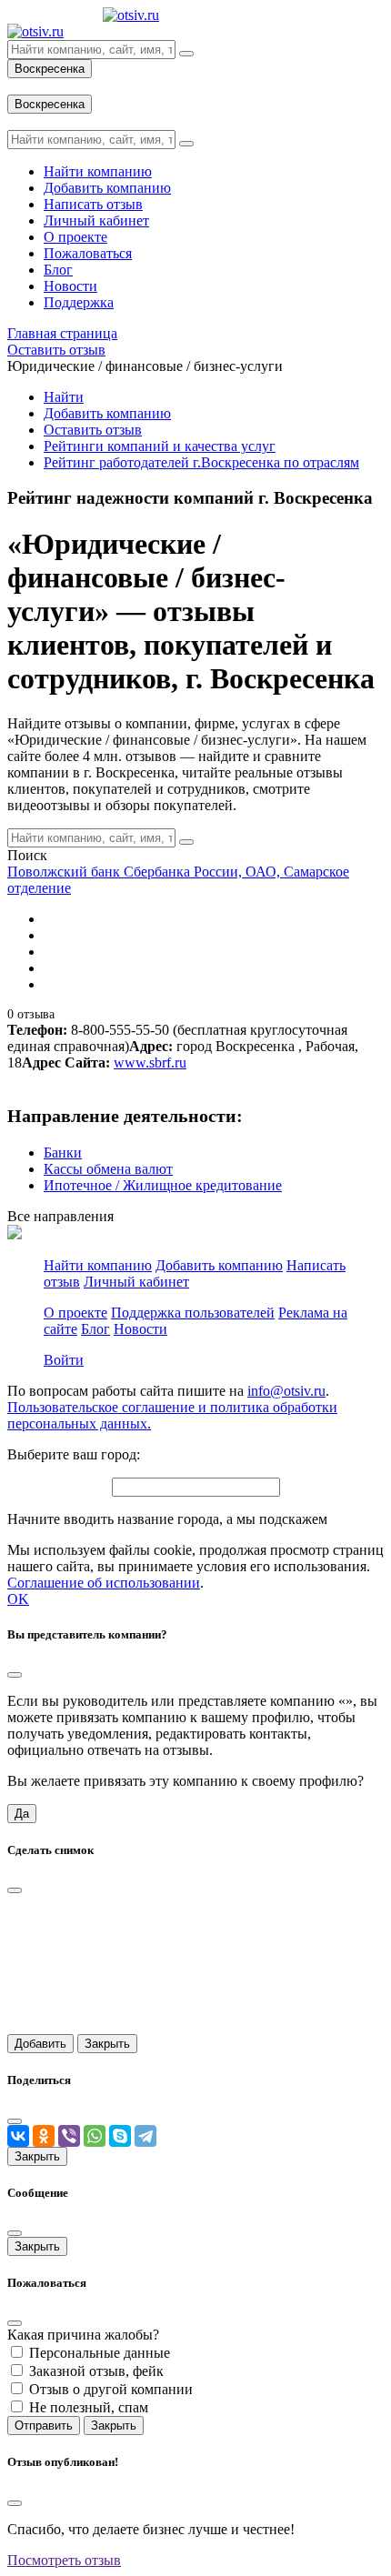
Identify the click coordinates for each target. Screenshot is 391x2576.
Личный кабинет (136, 1282)
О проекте (75, 1313)
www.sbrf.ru (150, 1062)
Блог (95, 1329)
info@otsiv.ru (286, 1391)
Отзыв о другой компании (111, 2389)
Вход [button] (23, 86)
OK (18, 1599)
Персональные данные (100, 2353)
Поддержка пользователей (193, 1313)
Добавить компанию (107, 413)
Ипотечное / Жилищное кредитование (163, 1185)
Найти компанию (98, 1265)
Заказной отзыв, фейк (96, 2371)
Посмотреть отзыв (64, 2560)
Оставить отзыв (93, 430)
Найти (64, 397)
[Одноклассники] (44, 2136)
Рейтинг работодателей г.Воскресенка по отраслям (201, 462)
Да (22, 1814)
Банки (63, 1153)
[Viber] (69, 2136)
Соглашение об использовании (104, 1583)
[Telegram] (145, 2136)
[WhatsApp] (95, 2136)
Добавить (40, 2044)
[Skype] (120, 2136)
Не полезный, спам (89, 2407)
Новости (140, 1329)
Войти (64, 1360)
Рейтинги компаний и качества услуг (160, 446)
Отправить (44, 2426)
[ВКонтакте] (18, 2136)
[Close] (15, 1675)
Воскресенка (50, 69)
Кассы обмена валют (108, 1169)
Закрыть (107, 2044)
